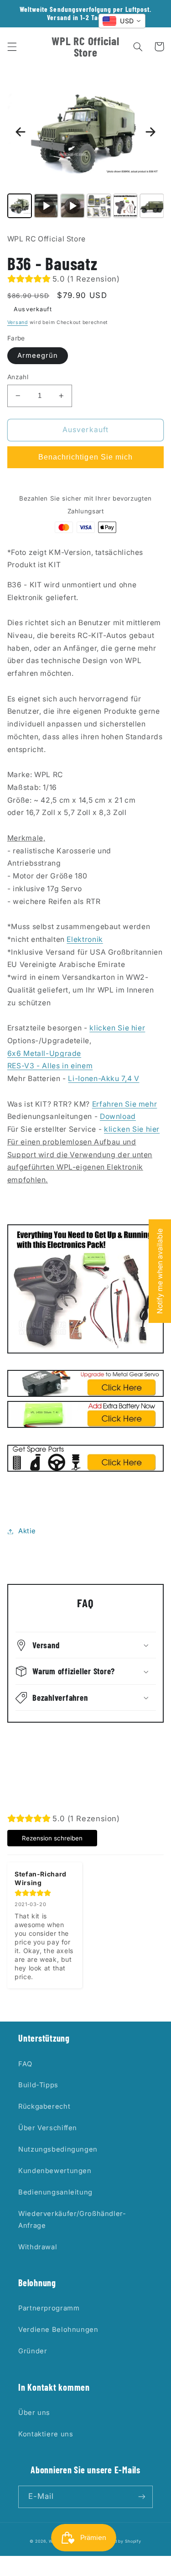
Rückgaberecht (44, 2106)
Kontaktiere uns (46, 2434)
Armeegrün (38, 355)
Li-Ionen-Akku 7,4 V (104, 1079)
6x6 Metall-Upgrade (44, 1053)
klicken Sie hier (117, 1028)
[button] (12, 47)
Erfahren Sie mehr (125, 1104)
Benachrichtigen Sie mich (85, 457)
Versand (18, 322)
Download (118, 1116)
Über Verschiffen (48, 2128)
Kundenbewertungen (55, 2171)
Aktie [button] (27, 1531)
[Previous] (21, 132)
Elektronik (85, 939)
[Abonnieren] (142, 2497)
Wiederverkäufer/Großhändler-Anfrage (72, 2220)
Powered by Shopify (119, 2541)
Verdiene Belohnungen (58, 2330)
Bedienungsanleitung (55, 2192)
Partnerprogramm (49, 2308)
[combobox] (122, 21)
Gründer (33, 2351)
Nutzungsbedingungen (58, 2149)
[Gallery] (86, 147)
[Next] (150, 132)
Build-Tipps (38, 2085)
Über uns (34, 2413)
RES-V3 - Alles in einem (50, 1066)
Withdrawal (38, 2247)
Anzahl (18, 377)
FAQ (25, 2064)
